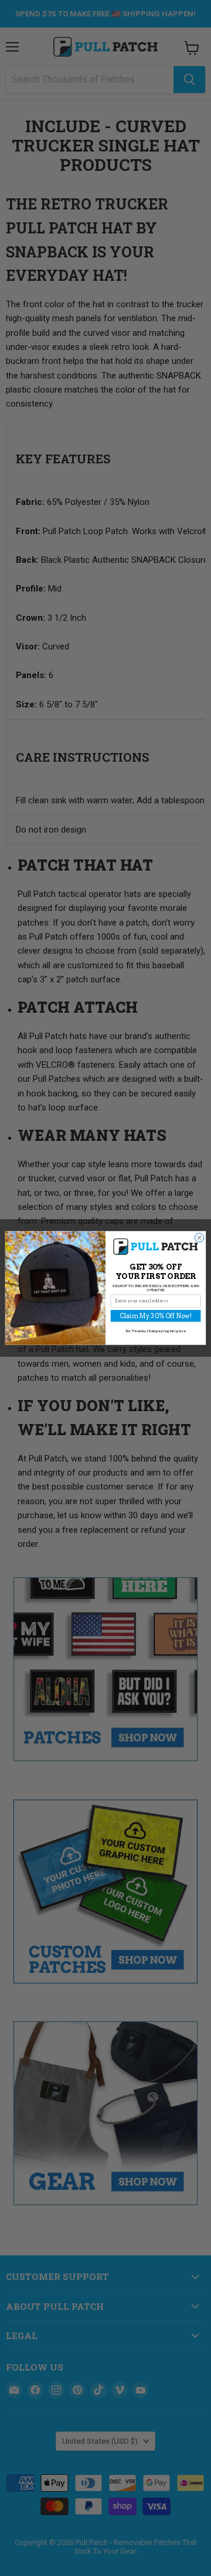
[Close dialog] (199, 1238)
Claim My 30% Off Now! (156, 1316)
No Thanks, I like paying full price (156, 1331)
